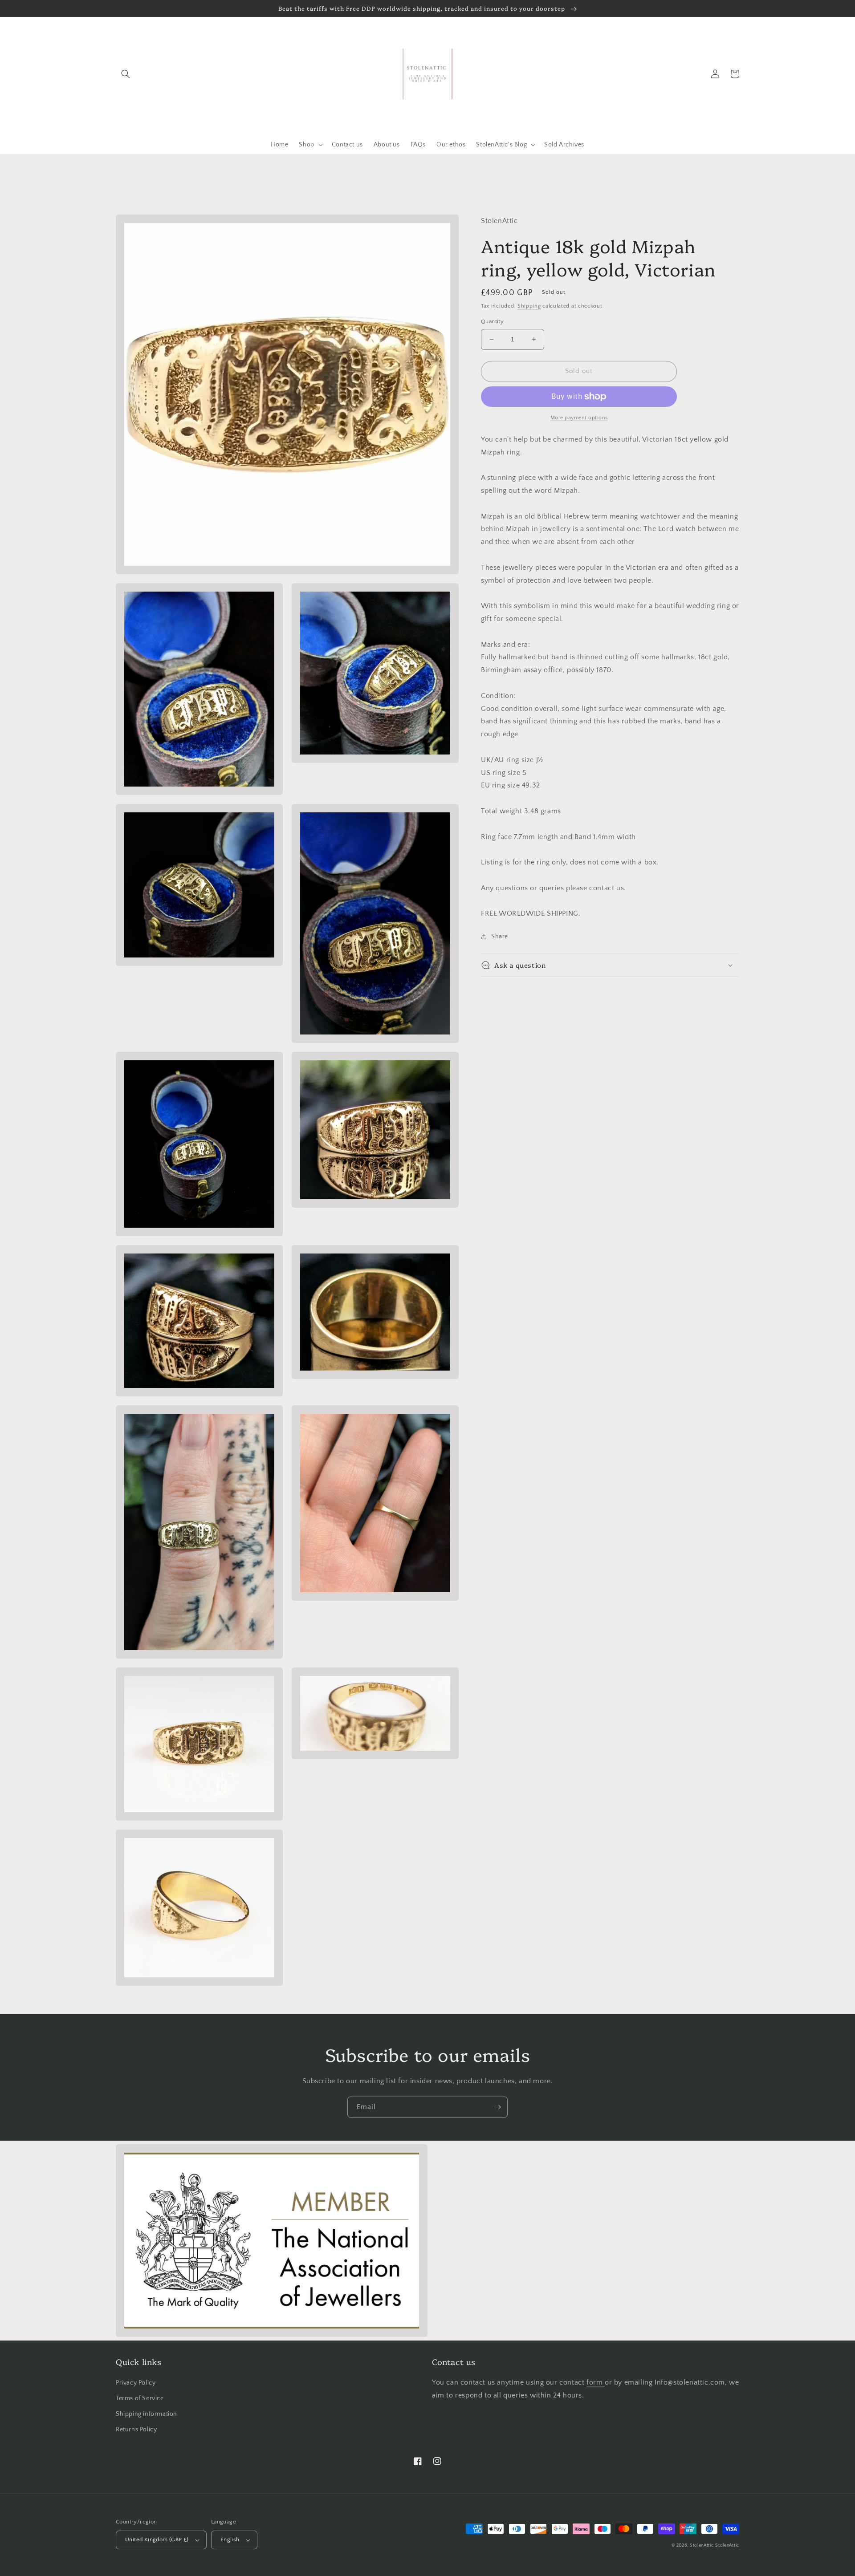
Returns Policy (136, 2430)
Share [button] (500, 937)
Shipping (529, 306)
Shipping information (147, 2414)
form (596, 2382)
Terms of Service (140, 2398)
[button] (126, 74)
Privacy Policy (136, 2383)
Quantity (492, 321)
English (230, 2539)
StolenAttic (702, 2546)
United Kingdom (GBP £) (157, 2539)
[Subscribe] (497, 2107)
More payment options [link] (579, 418)
